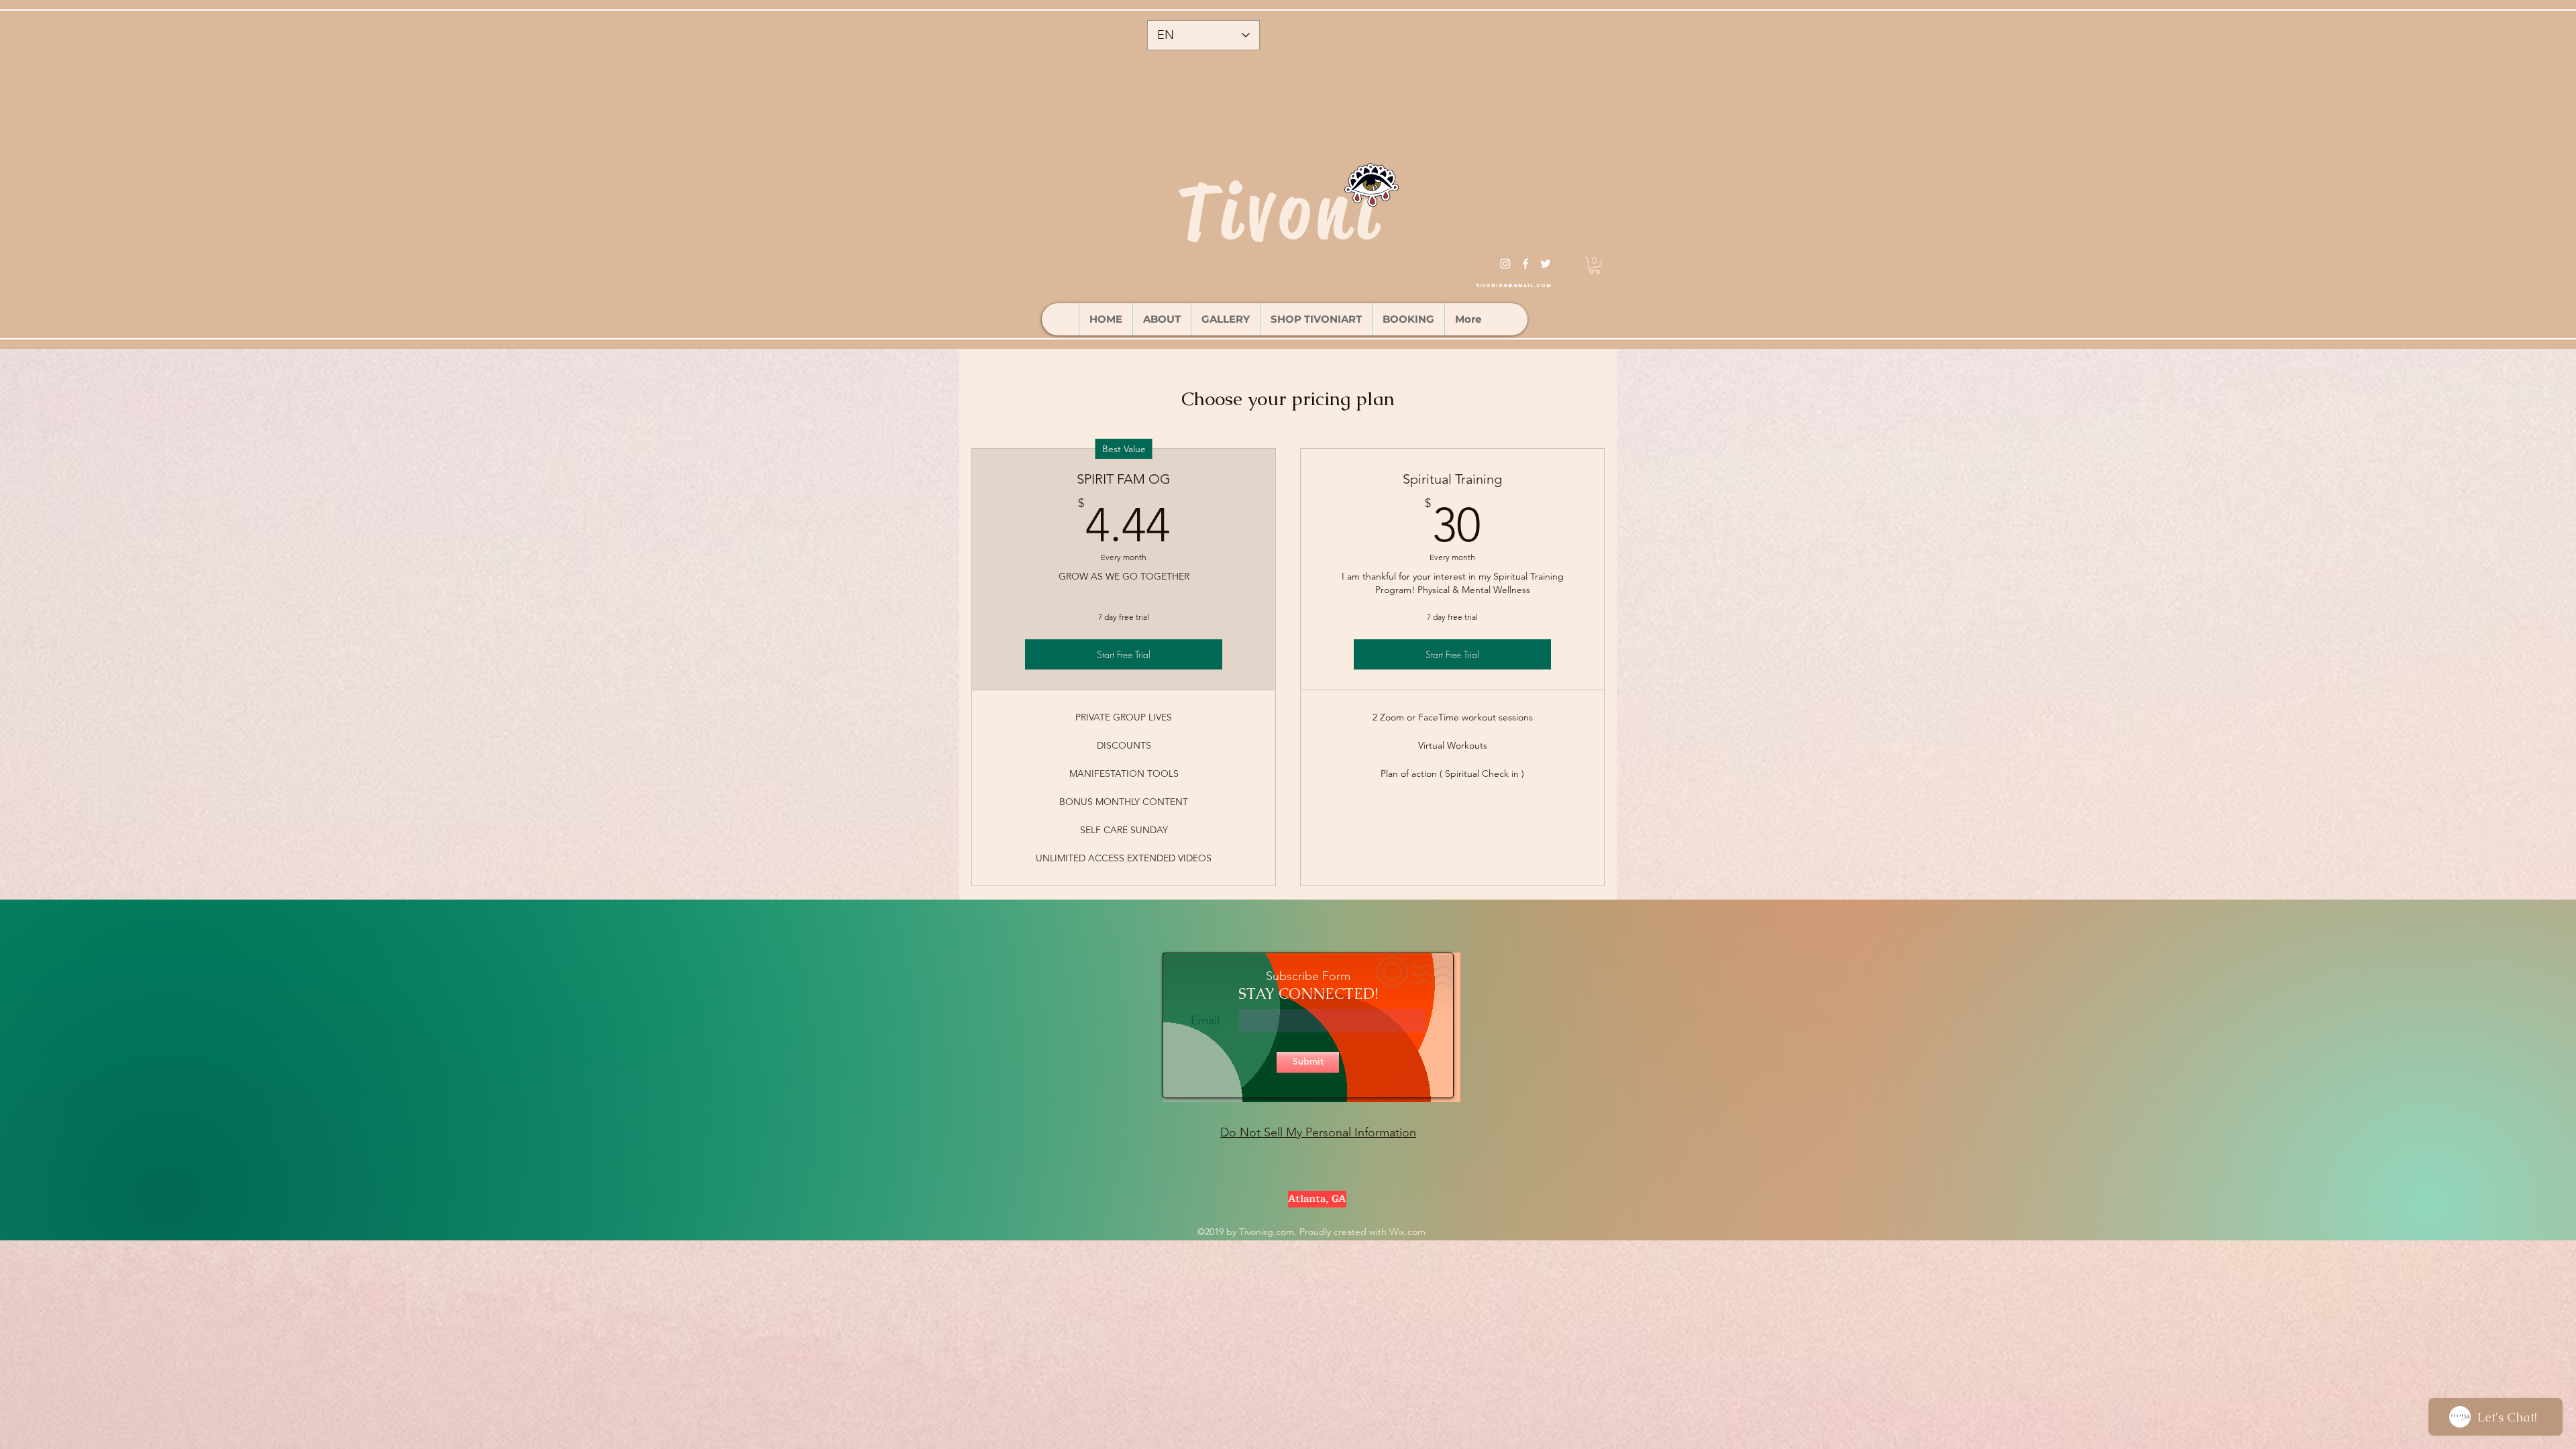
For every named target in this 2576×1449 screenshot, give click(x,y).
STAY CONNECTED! (1308, 994)
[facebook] (1525, 264)
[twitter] (1546, 264)
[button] (1595, 265)
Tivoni (1280, 211)
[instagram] (1505, 264)
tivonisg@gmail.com (1513, 285)
